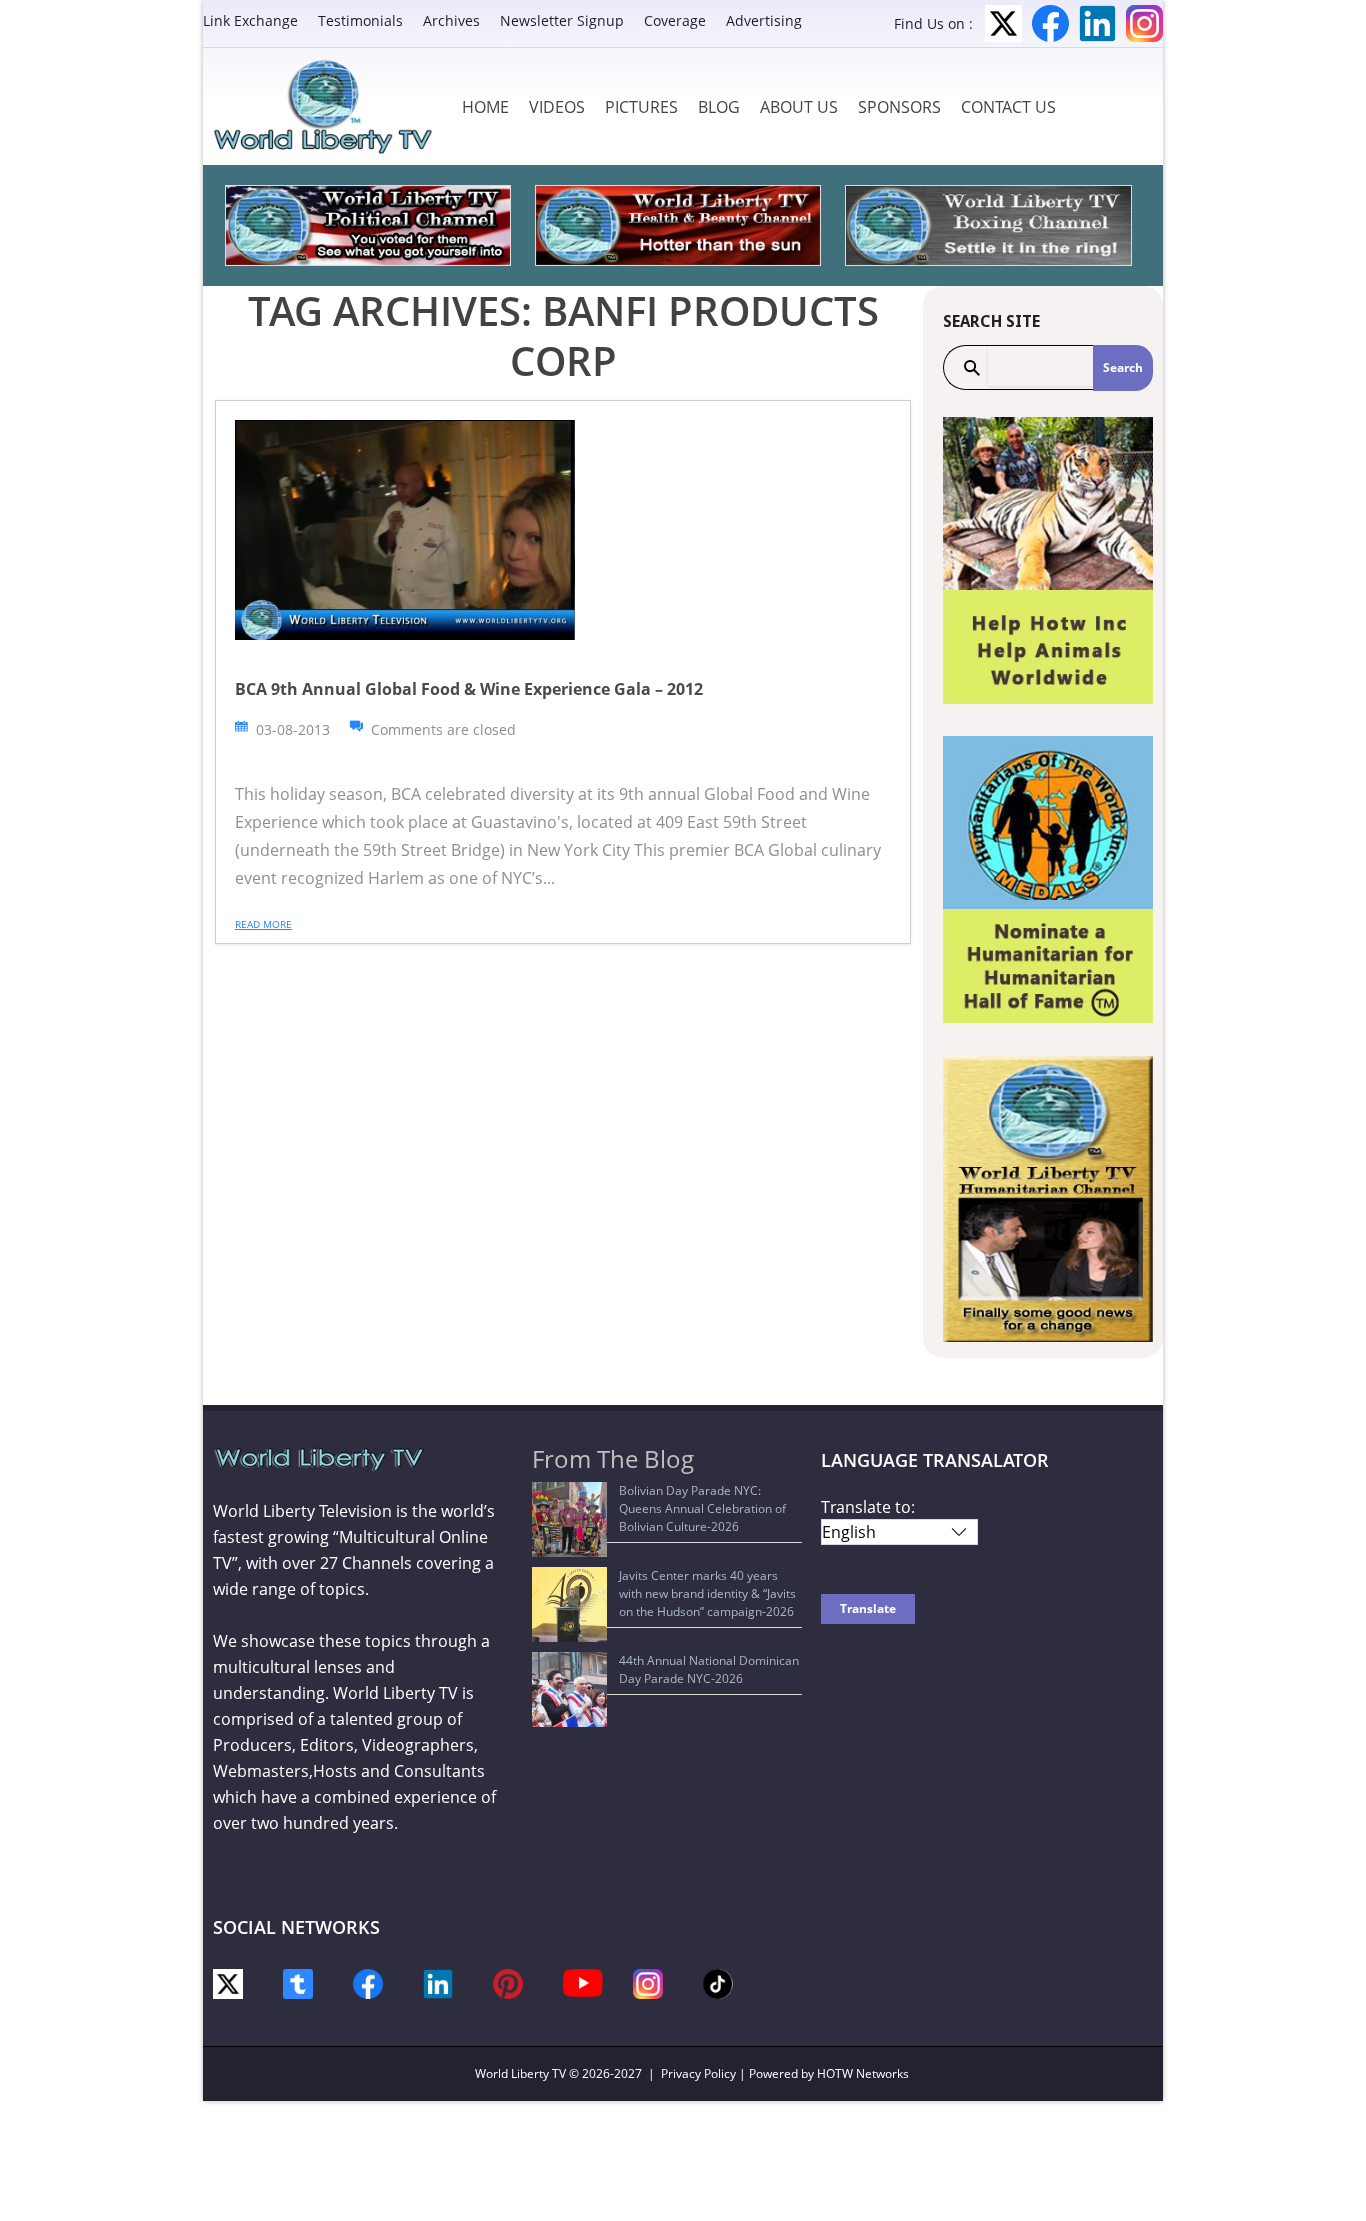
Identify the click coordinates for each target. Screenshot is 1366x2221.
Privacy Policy (698, 2073)
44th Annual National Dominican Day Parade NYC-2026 (709, 1669)
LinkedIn (1097, 23)
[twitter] (228, 1982)
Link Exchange (250, 20)
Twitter (1003, 23)
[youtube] (583, 1981)
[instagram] (648, 1982)
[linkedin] (438, 1982)
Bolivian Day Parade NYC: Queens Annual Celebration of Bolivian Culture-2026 (702, 1508)
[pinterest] (508, 1982)
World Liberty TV (520, 2073)
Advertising (764, 20)
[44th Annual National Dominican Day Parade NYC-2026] (569, 1689)
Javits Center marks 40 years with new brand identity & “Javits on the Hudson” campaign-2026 (707, 1593)
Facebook (1050, 23)
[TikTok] (718, 1982)
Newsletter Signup (562, 20)
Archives (451, 20)
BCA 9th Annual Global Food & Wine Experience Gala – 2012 (469, 689)
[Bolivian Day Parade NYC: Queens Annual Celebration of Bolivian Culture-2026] (569, 1519)
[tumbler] (298, 1982)
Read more (263, 924)
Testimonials (360, 20)
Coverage (675, 20)
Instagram (1144, 23)
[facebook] (368, 1982)
